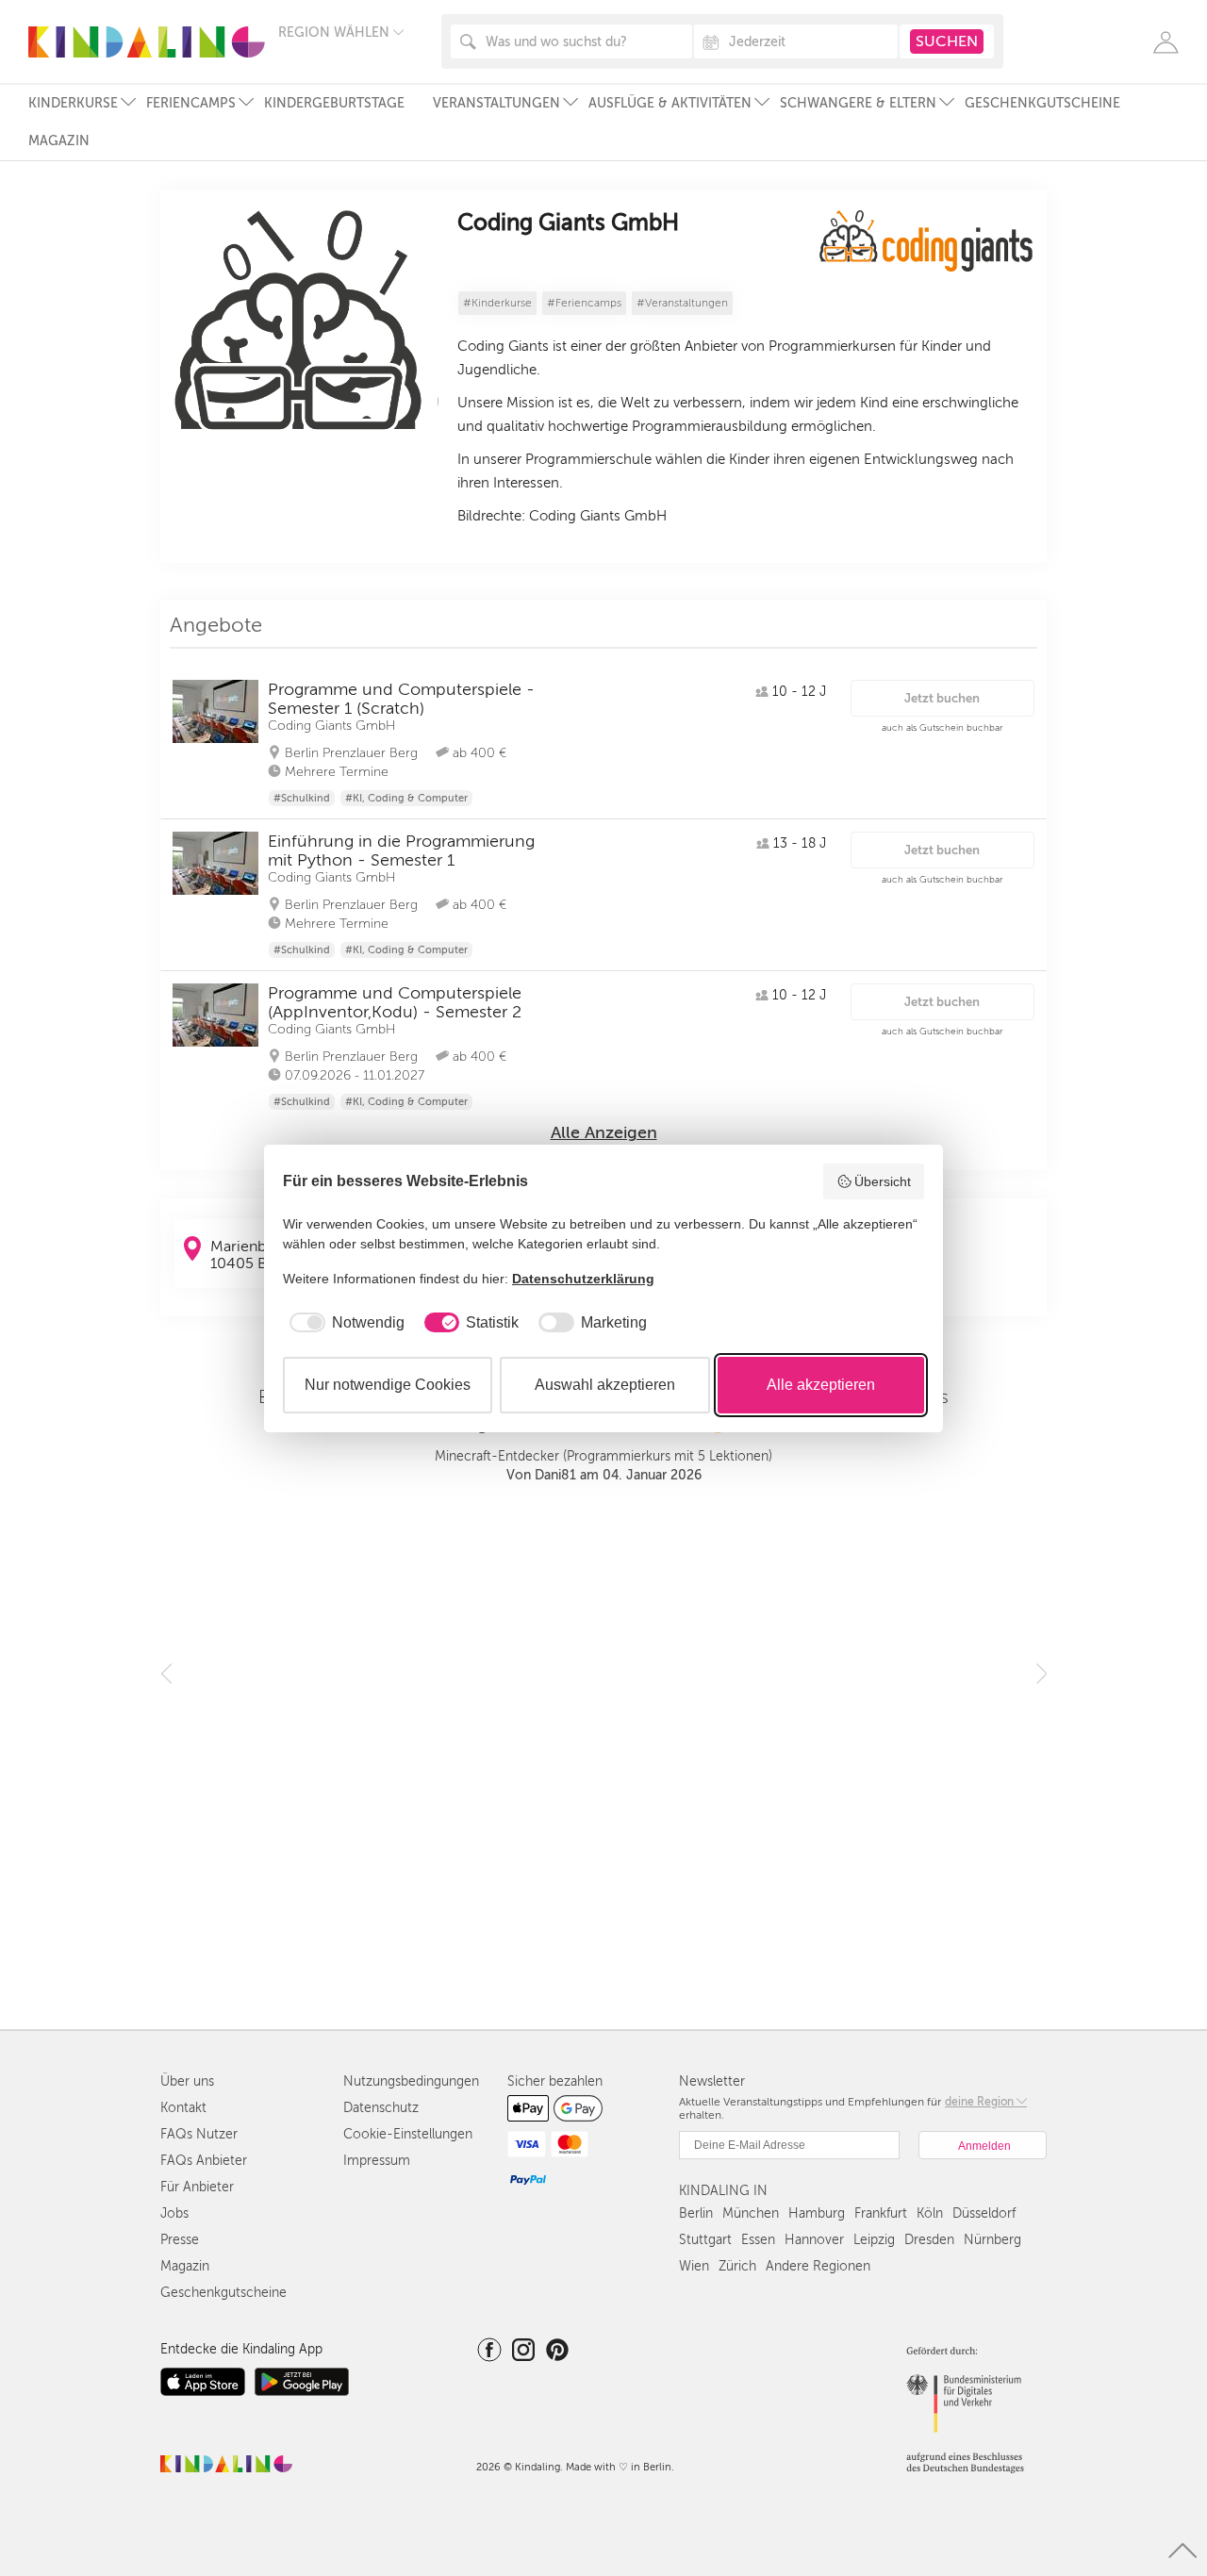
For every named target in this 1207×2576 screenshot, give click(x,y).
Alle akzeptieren (821, 1385)
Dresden (929, 2240)
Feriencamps (191, 103)
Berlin (696, 2213)
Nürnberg (992, 2240)
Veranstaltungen (496, 103)
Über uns (187, 2081)
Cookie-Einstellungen (408, 2134)
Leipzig (874, 2240)
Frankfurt (881, 2213)
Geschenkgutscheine (1042, 103)
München (751, 2213)
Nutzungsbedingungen (411, 2081)
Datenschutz (381, 2108)
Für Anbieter (197, 2187)
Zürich (737, 2266)
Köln (930, 2213)
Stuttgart (705, 2240)
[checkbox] (344, 1323)
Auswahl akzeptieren (605, 1385)
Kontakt (183, 2108)
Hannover (814, 2240)
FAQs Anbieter (204, 2161)
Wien (694, 2266)
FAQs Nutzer (199, 2134)
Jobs (174, 2213)
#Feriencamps (584, 303)
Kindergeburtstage (334, 103)
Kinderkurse (73, 103)
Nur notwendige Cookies (388, 1385)
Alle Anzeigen (604, 1132)
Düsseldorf (984, 2213)
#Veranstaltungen (682, 303)
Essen (758, 2240)
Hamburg (817, 2213)
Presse (180, 2240)
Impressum (377, 2161)
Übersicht (883, 1181)
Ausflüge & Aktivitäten (670, 103)
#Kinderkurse (497, 303)
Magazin (59, 141)
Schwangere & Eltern (858, 103)
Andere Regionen (818, 2266)
